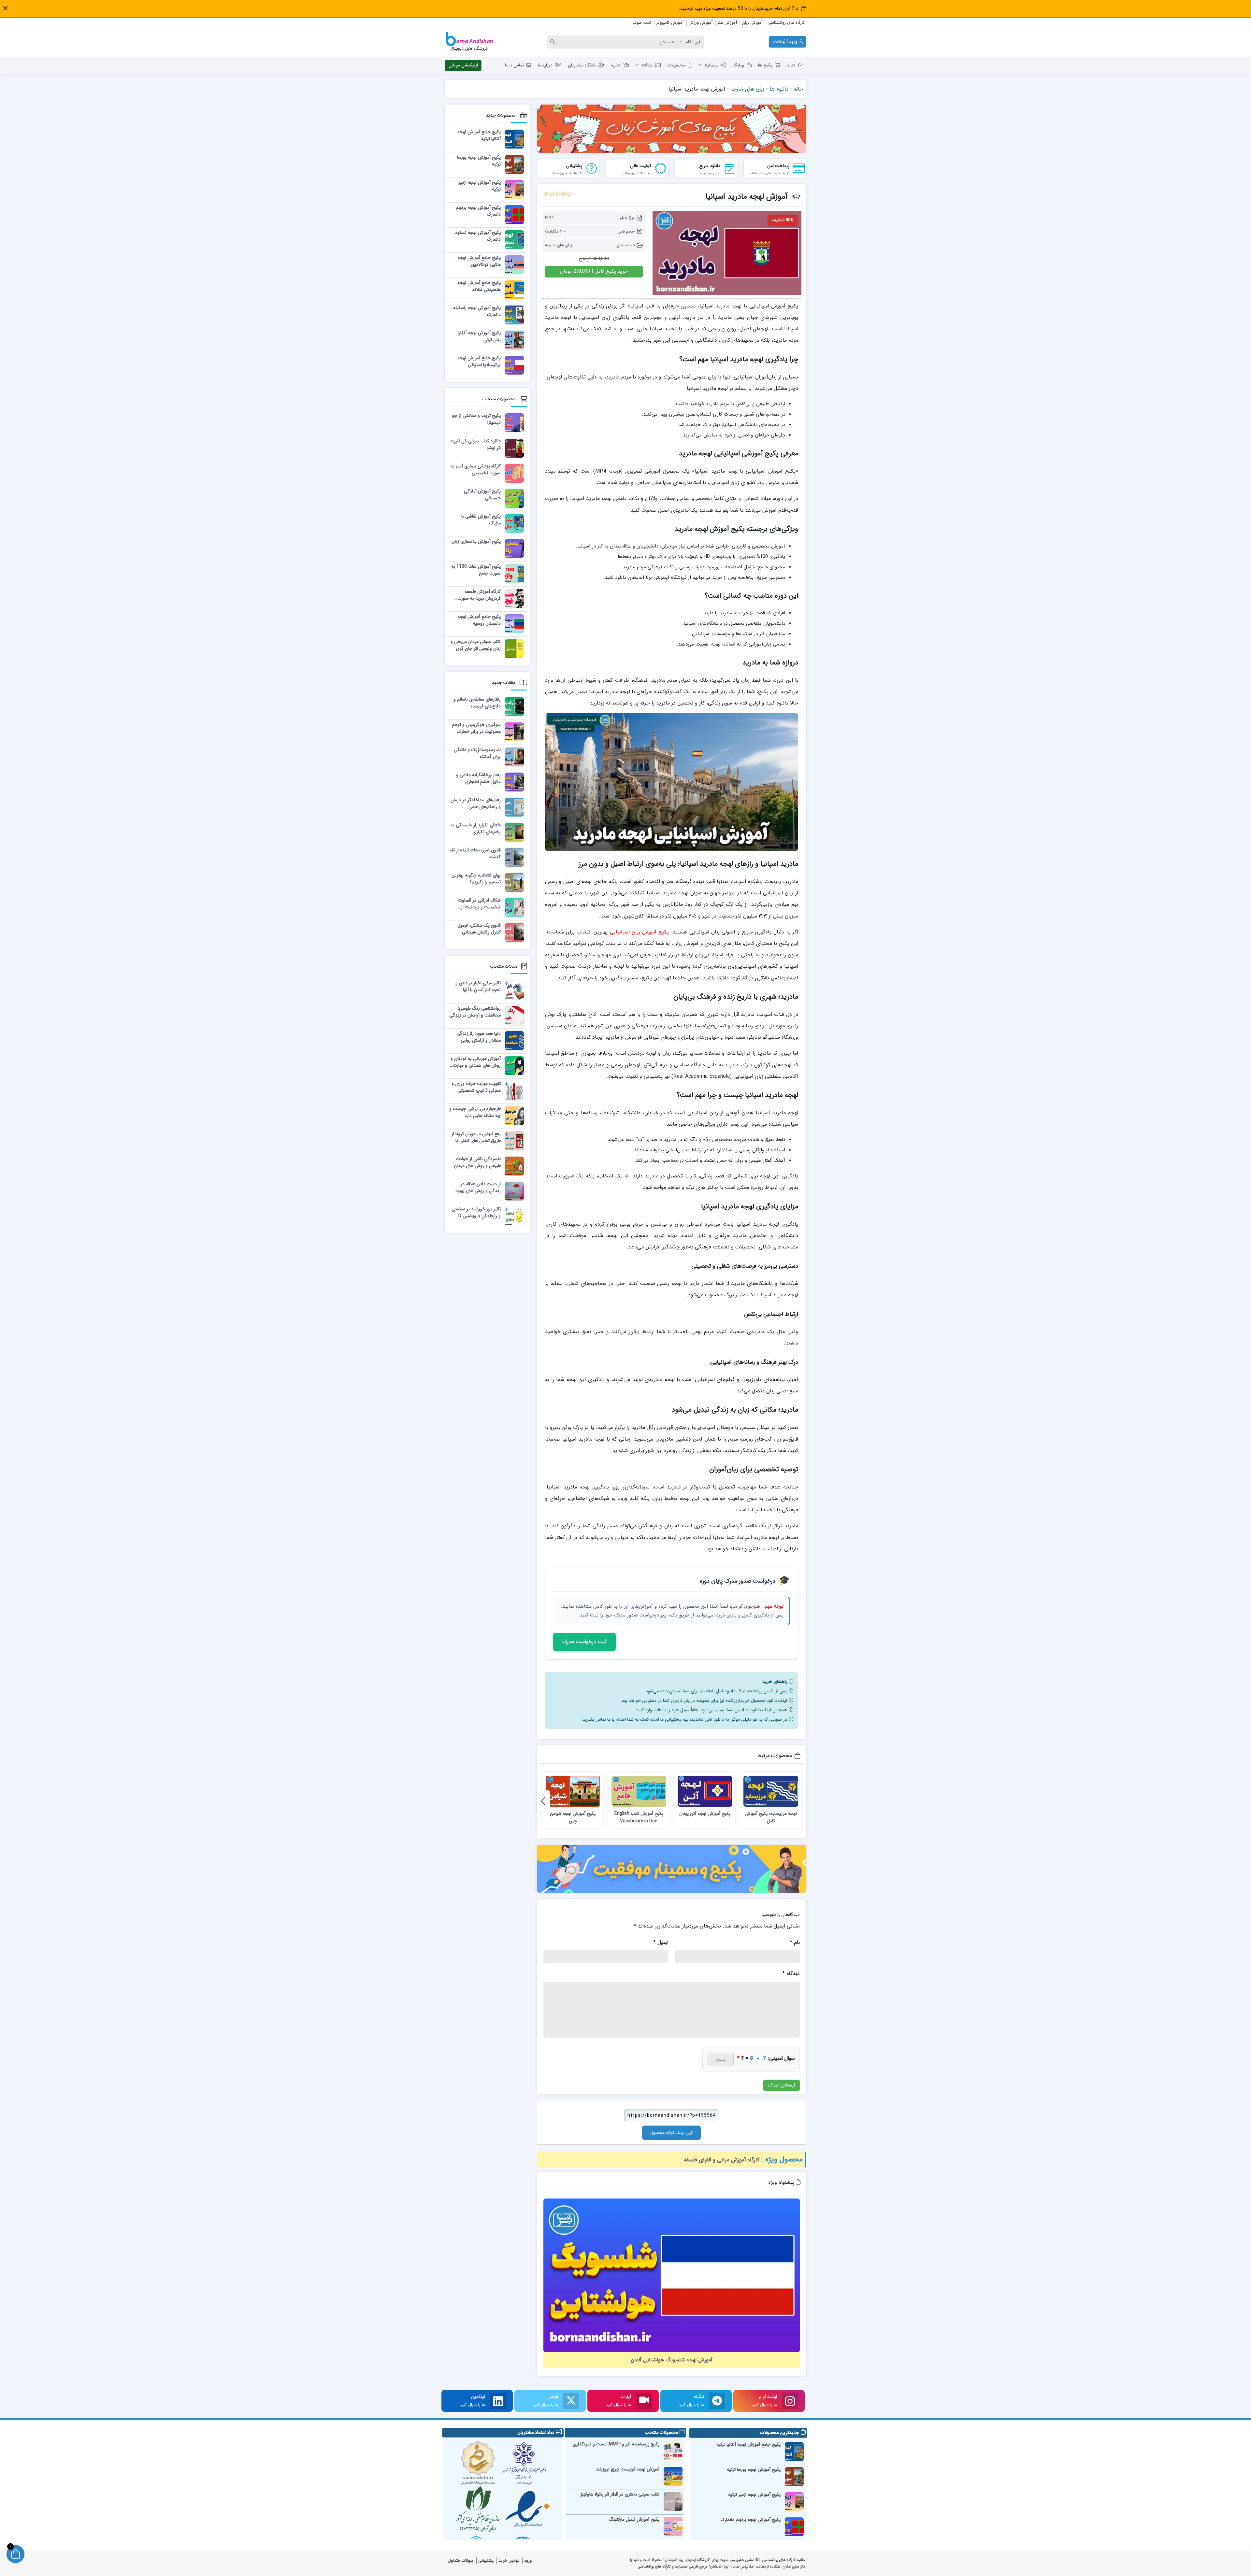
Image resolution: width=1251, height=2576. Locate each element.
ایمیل (661, 1942)
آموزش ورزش (700, 23)
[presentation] (543, 1801)
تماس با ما (514, 65)
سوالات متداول (461, 2561)
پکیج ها (765, 65)
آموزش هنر (727, 23)
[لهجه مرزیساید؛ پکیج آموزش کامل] (771, 1791)
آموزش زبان (752, 23)
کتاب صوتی (641, 23)
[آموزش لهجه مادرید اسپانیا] (727, 253)
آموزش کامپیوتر (670, 23)
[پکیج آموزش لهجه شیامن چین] (573, 1791)
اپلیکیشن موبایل (463, 65)
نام (795, 1942)
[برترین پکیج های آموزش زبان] (672, 129)
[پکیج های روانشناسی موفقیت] (672, 1869)
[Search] (554, 42)
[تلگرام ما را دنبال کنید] (717, 2401)
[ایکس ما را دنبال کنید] (571, 2401)
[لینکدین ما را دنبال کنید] (498, 2401)
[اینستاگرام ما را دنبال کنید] (790, 2401)
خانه (791, 65)
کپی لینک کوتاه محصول (672, 2133)
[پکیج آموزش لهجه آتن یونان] (705, 1791)
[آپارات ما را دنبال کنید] (644, 2401)
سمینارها (711, 65)
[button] (5, 8)
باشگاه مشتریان (582, 65)
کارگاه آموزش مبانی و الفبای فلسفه (722, 2160)
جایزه (616, 65)
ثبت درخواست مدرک (584, 1642)
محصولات (676, 65)
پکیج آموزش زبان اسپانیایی (640, 932)
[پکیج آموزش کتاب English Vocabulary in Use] (639, 1791)
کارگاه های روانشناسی (786, 23)
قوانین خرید (509, 2561)
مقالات (647, 65)
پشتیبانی (486, 2561)
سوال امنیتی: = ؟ (766, 2058)
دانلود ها (779, 89)
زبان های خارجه (747, 89)
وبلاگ (738, 65)
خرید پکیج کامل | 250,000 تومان (594, 271)
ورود (528, 2561)
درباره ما (545, 65)
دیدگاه (791, 1974)
